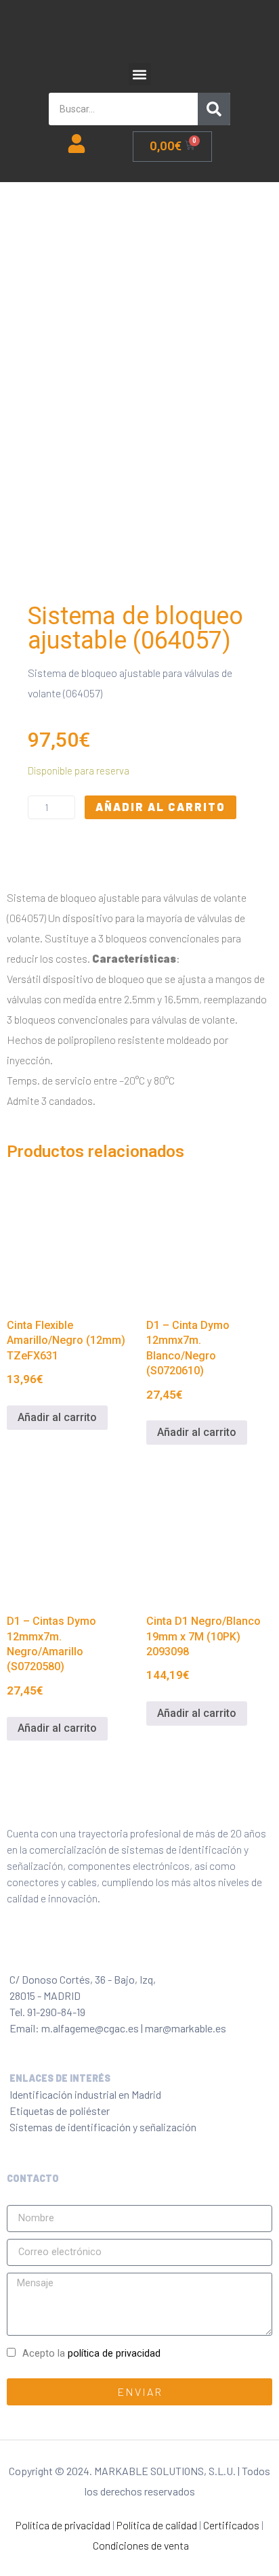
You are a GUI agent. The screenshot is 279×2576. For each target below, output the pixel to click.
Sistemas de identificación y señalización (103, 2127)
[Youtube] (136, 1950)
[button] (140, 74)
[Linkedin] (106, 1950)
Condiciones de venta (141, 2545)
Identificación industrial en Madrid (85, 2094)
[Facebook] (17, 1950)
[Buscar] (214, 109)
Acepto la (91, 2354)
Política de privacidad (63, 2525)
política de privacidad (114, 2354)
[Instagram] (77, 1950)
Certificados (231, 2525)
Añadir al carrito (160, 807)
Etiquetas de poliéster (60, 2111)
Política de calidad (157, 2525)
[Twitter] (47, 1950)
